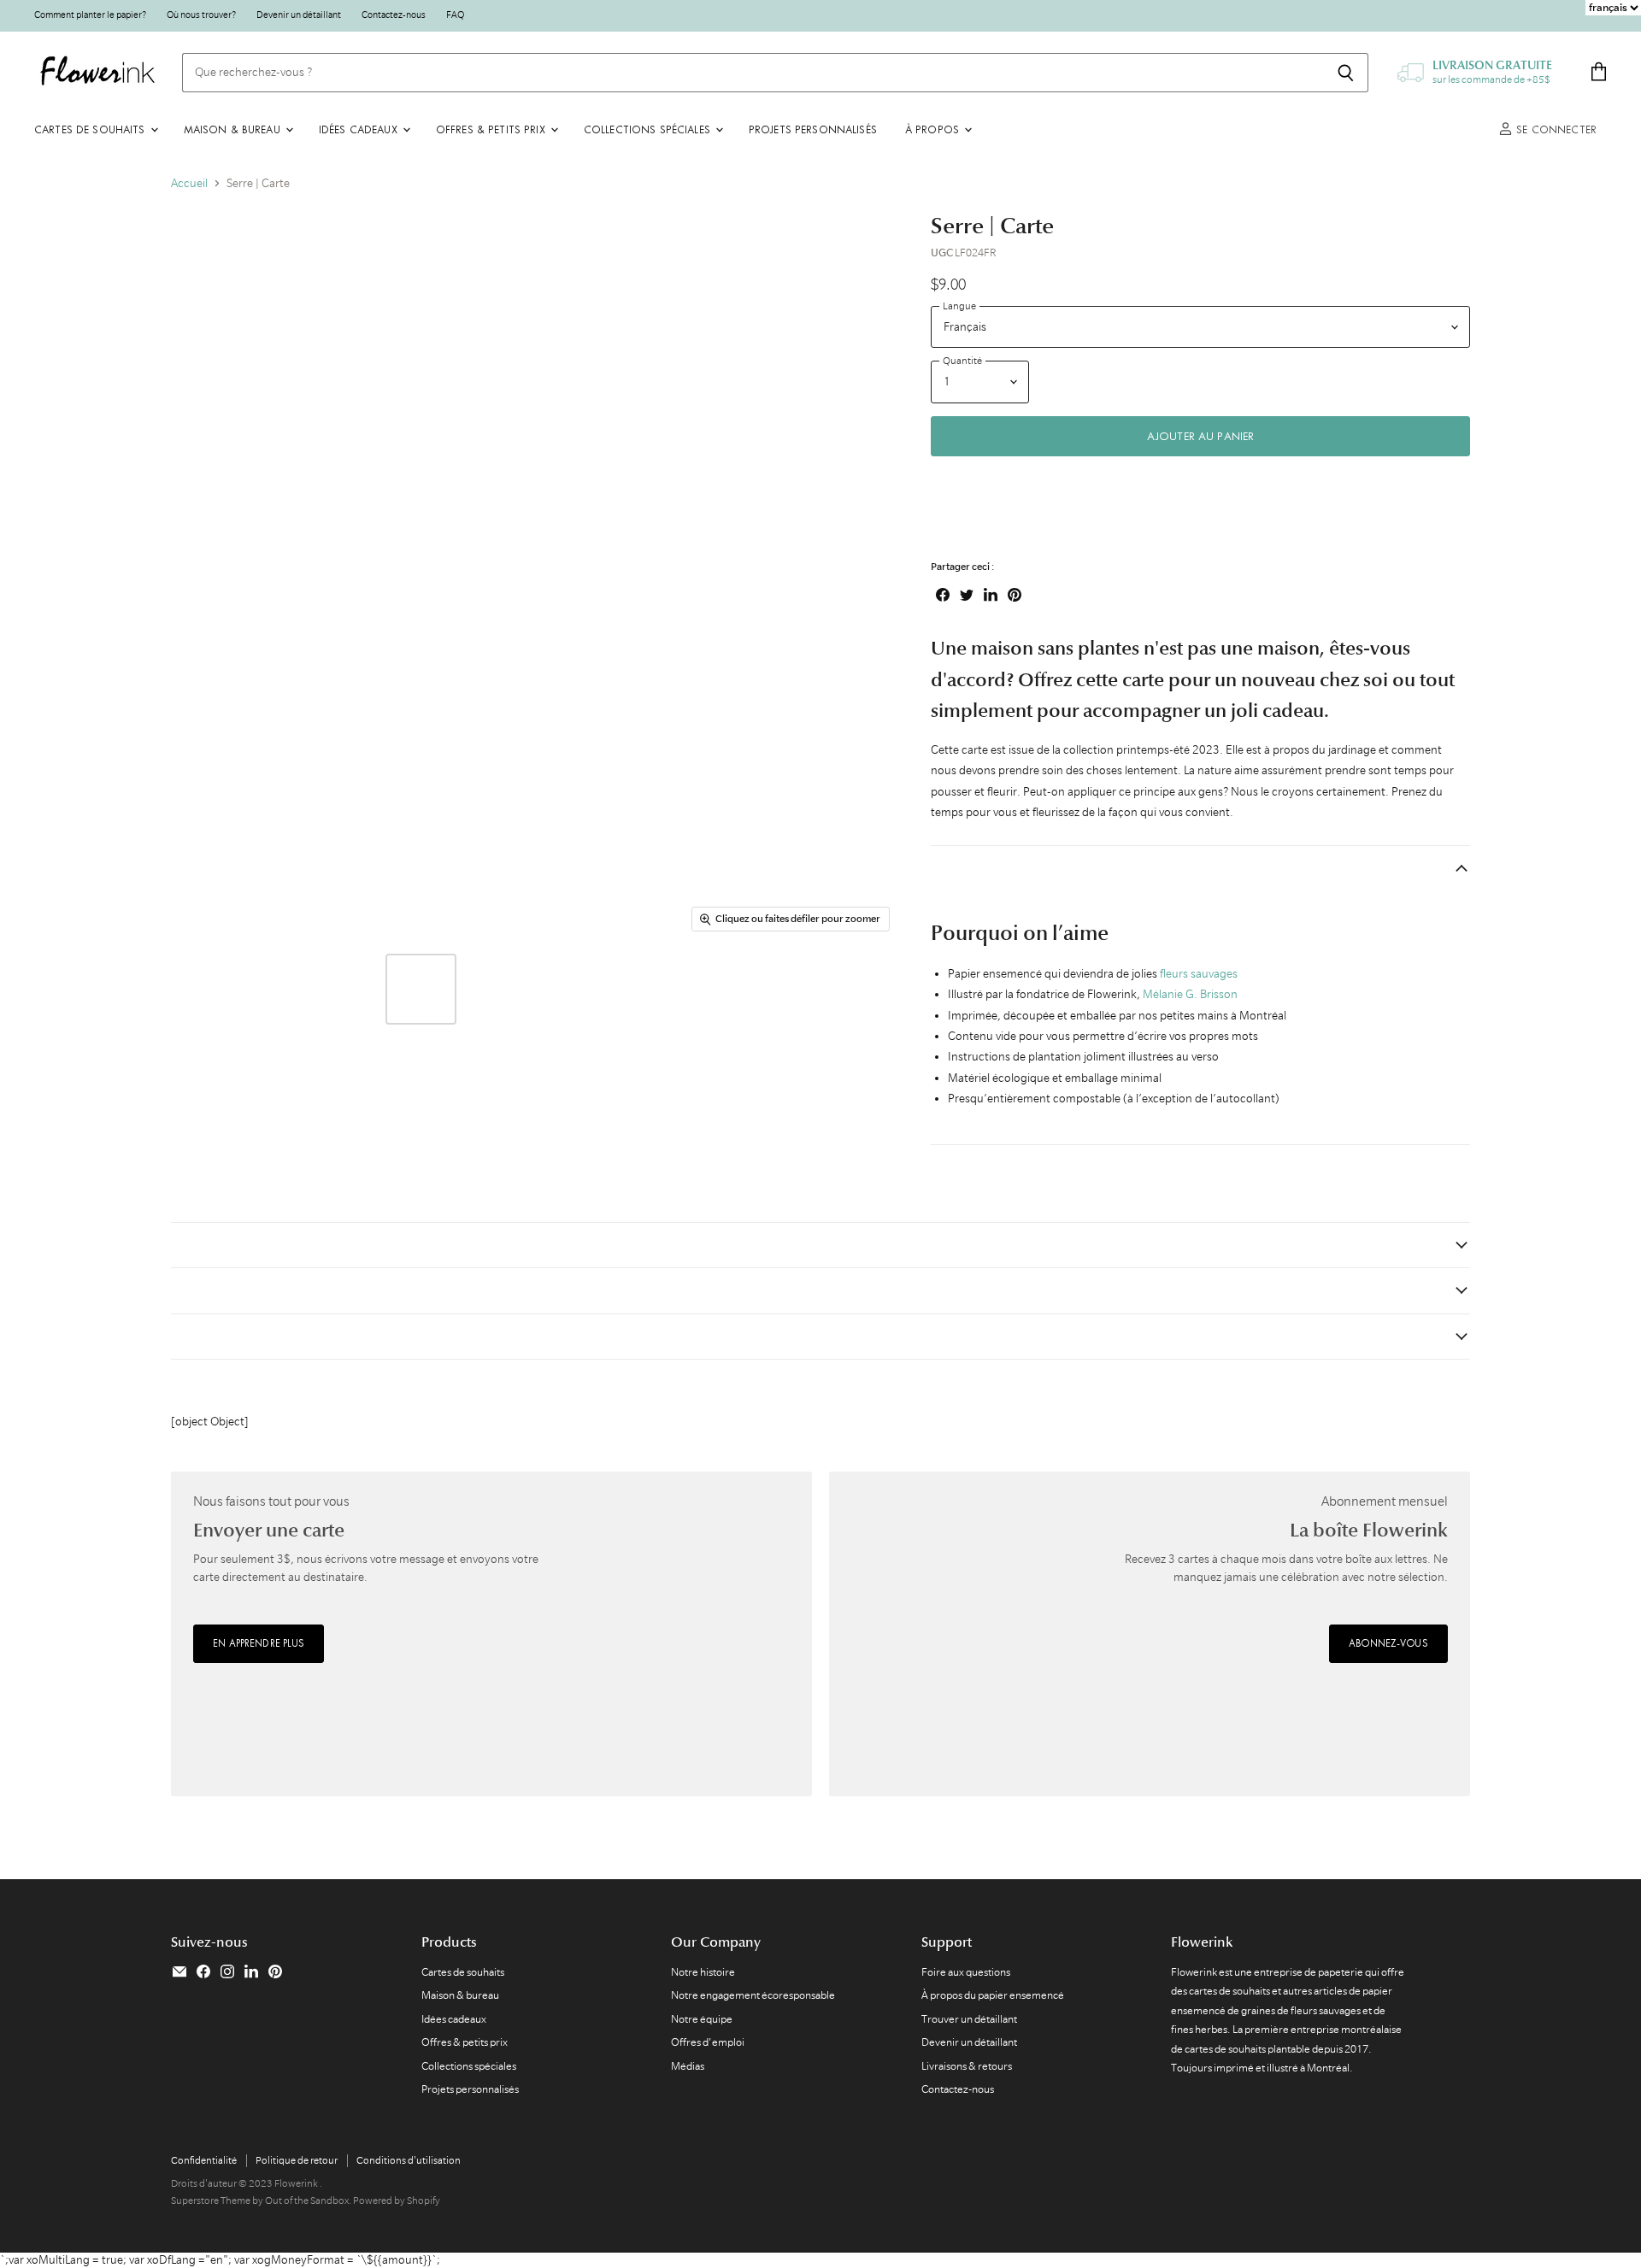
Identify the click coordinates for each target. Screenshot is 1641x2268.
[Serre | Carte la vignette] (203, 989)
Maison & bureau (234, 129)
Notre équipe (702, 2019)
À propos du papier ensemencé (993, 1995)
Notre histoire (703, 1972)
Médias (688, 2066)
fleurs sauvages (1199, 973)
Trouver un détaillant (969, 2019)
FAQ (455, 15)
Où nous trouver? (201, 15)
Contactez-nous (394, 15)
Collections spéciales (649, 129)
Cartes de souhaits (91, 129)
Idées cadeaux (360, 129)
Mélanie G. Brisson (1190, 994)
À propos (934, 129)
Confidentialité (204, 2160)
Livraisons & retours (967, 2066)
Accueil (189, 183)
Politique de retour (297, 2160)
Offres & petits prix (492, 129)
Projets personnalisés (813, 129)
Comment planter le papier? (90, 15)
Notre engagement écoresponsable (753, 1995)
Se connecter (1555, 129)
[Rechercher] (1346, 73)
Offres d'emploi (708, 2042)
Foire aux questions (966, 1972)
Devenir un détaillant (299, 15)
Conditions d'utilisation (409, 2160)
